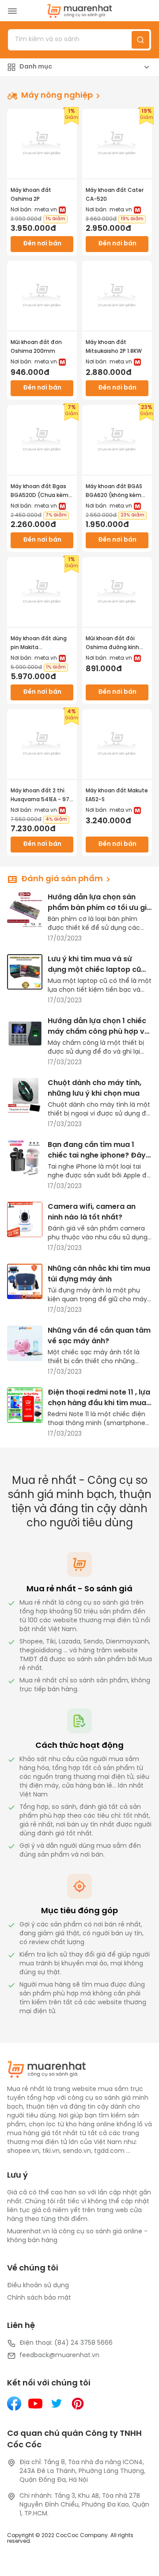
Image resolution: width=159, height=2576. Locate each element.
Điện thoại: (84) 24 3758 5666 (66, 2343)
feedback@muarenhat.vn (59, 2356)
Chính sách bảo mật (39, 2298)
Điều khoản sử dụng (38, 2286)
